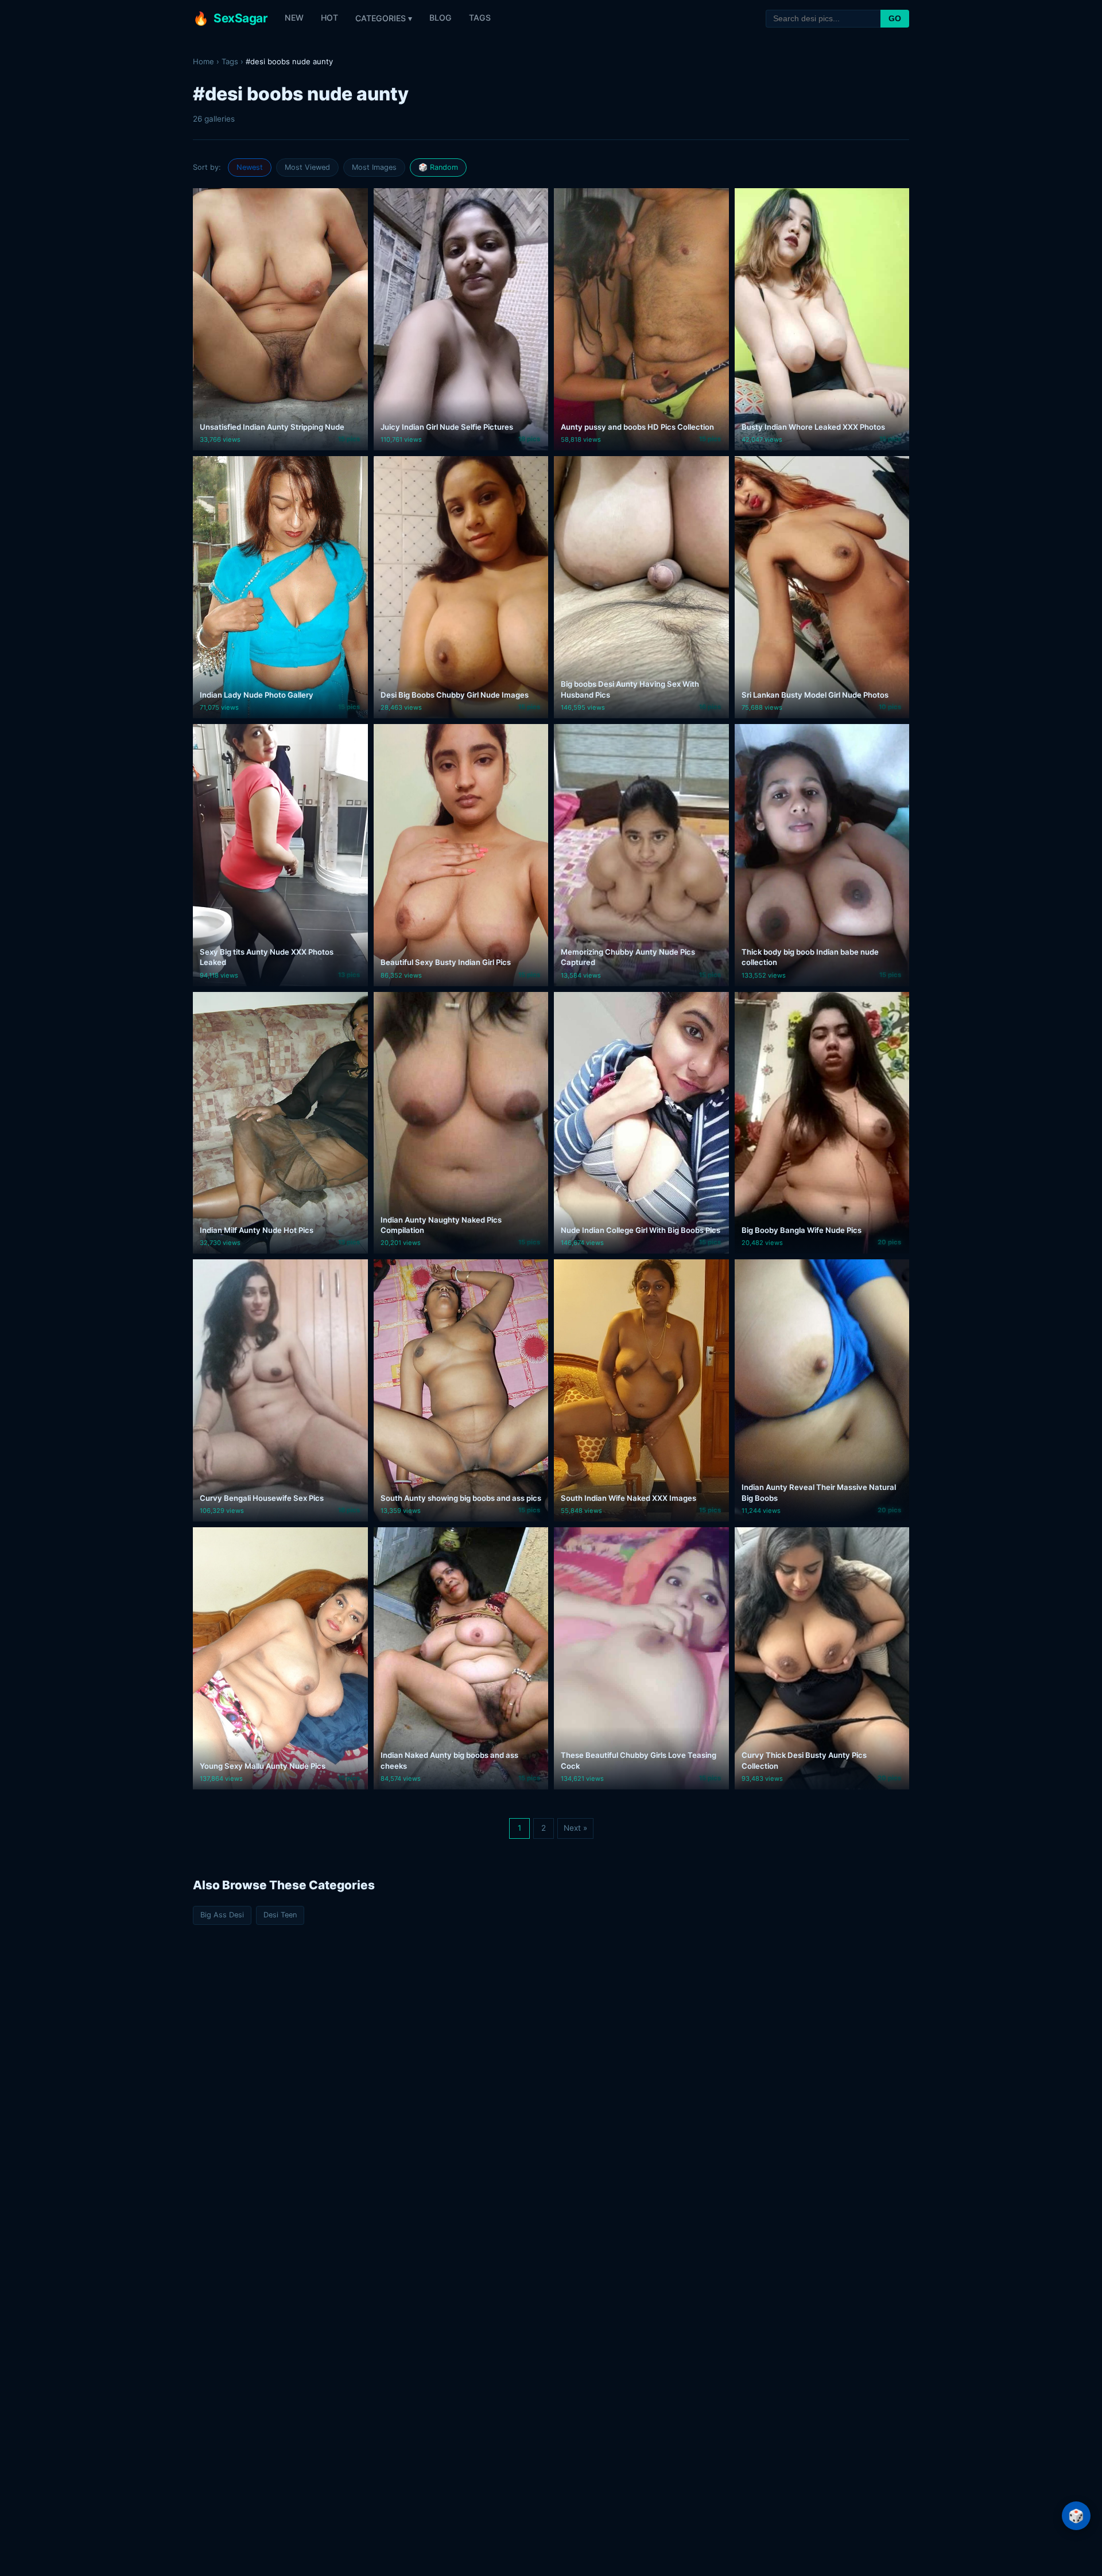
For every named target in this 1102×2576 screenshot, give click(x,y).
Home (203, 61)
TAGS (480, 17)
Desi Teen (280, 1915)
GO (895, 18)
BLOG (441, 17)
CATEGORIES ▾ (384, 18)
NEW (294, 17)
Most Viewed (307, 167)
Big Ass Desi (222, 1915)
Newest (250, 167)
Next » (575, 1828)
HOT (329, 17)
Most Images (374, 167)
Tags (230, 61)
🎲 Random (438, 167)
